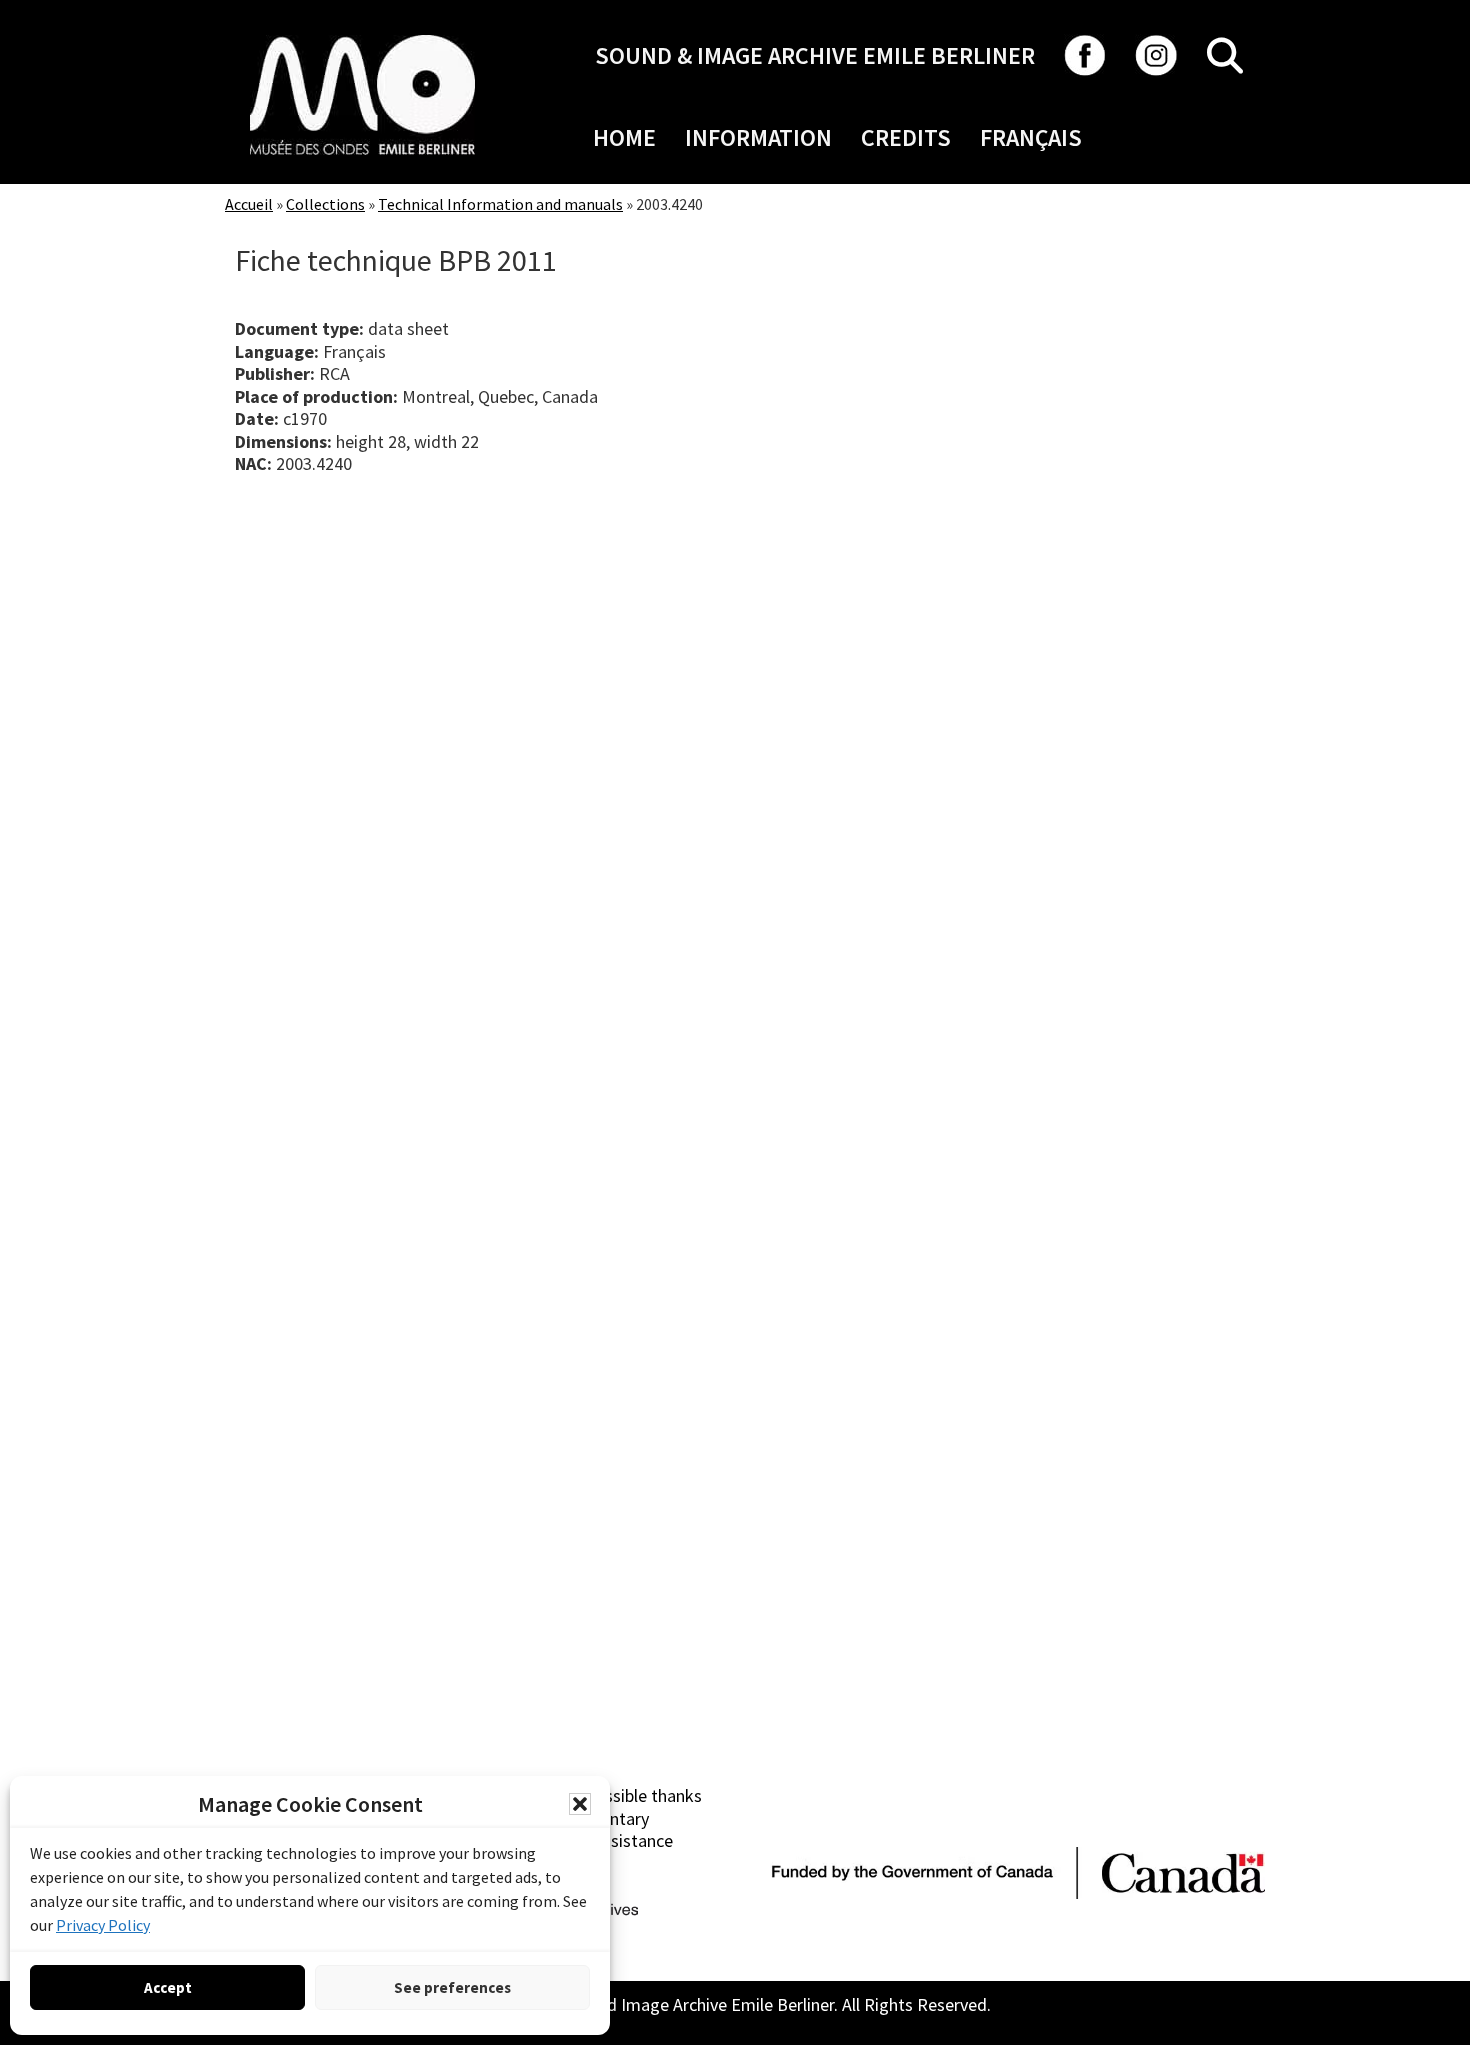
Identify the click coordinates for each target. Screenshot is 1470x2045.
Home (624, 137)
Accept (168, 1987)
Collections (325, 204)
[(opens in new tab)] (362, 34)
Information (758, 137)
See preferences (452, 1987)
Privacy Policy (103, 1925)
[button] (580, 1804)
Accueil (249, 204)
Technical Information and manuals (500, 204)
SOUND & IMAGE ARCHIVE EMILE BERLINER (815, 55)
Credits (906, 137)
